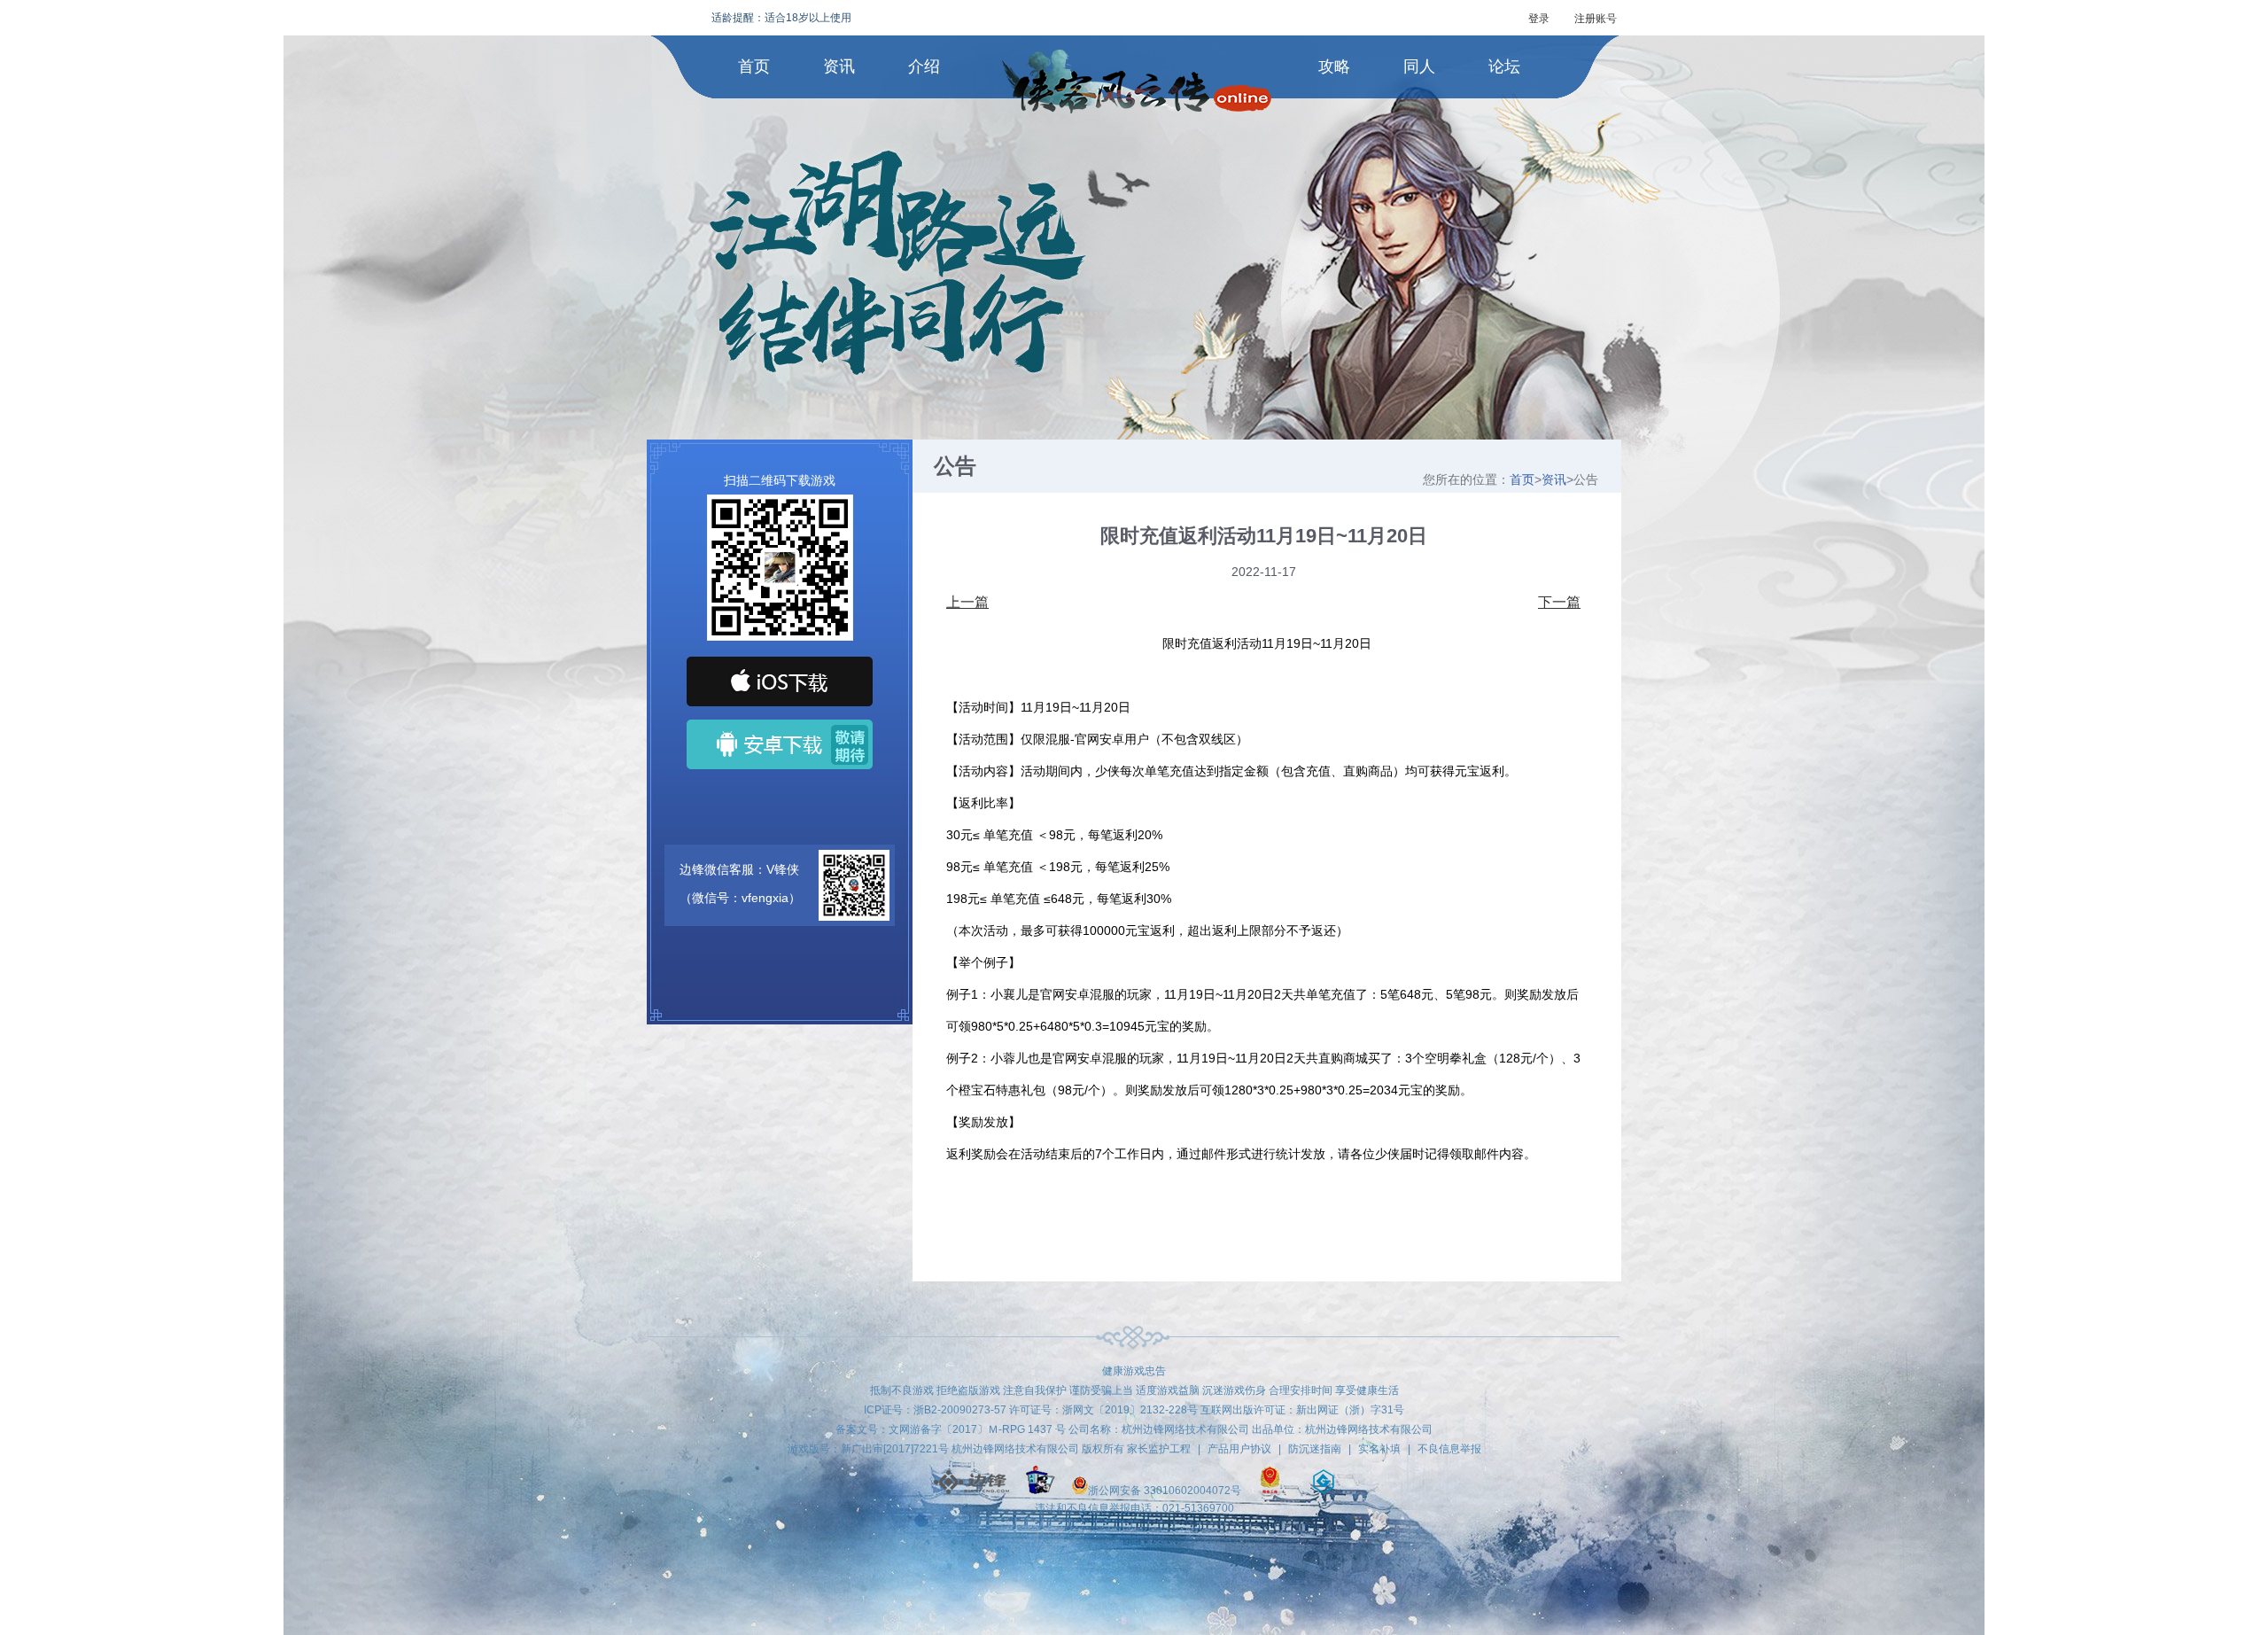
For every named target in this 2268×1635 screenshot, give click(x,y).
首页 (754, 66)
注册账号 (1596, 19)
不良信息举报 (1449, 1449)
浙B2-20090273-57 (960, 1410)
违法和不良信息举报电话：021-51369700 (1134, 1508)
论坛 (1504, 66)
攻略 (1334, 66)
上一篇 (967, 603)
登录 (1539, 19)
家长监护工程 (1159, 1449)
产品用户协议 (1239, 1449)
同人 (1419, 66)
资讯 (839, 66)
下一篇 (1559, 603)
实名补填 (1379, 1449)
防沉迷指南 (1315, 1449)
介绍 (924, 66)
